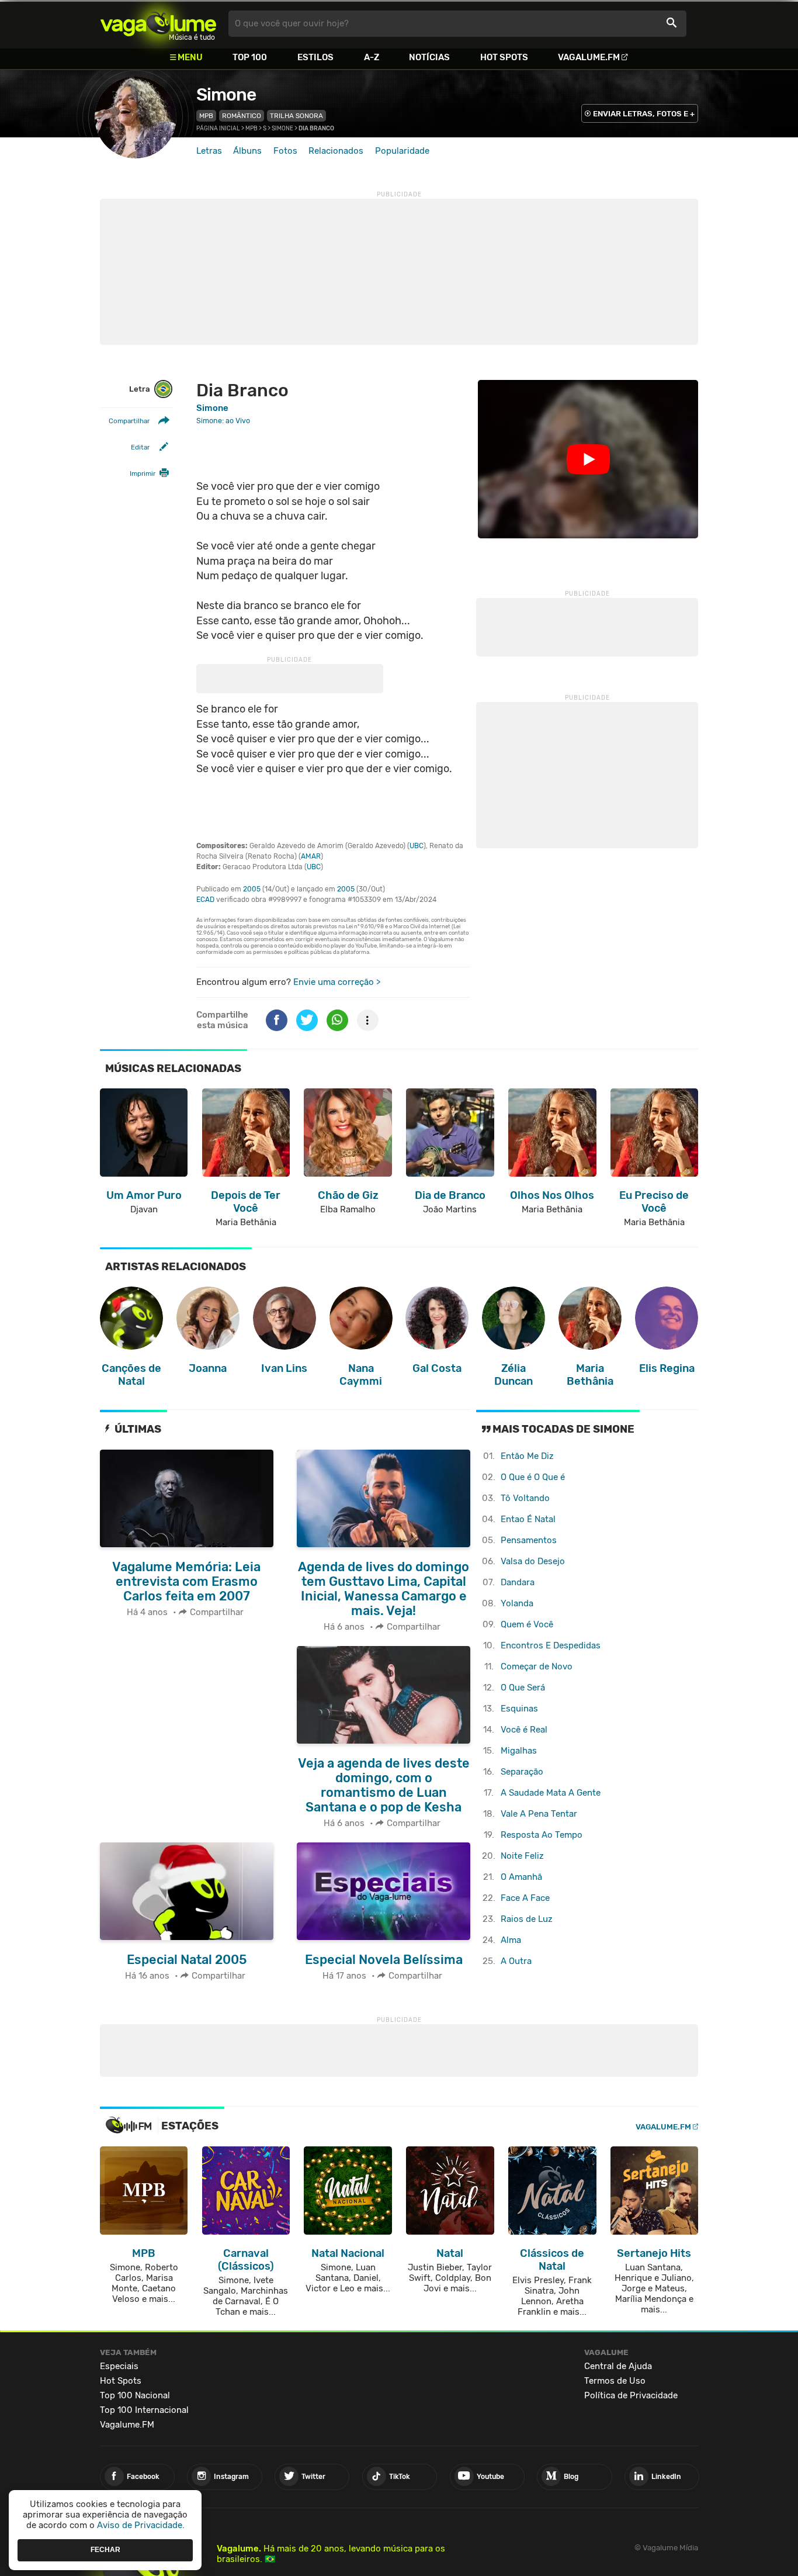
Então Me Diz (527, 1456)
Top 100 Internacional (144, 2410)
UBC (417, 846)
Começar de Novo (537, 1666)
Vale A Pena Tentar (539, 1814)
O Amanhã (521, 1877)
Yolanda (517, 1603)
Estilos (315, 57)
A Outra (516, 1961)
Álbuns (247, 151)
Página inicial (218, 129)
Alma (511, 1940)
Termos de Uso (615, 2381)
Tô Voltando (525, 1498)
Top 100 (250, 57)
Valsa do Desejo (533, 1561)
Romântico (242, 116)
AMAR (311, 856)
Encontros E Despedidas (551, 1645)
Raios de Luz (527, 1919)
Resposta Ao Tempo (542, 1835)
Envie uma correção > (337, 982)
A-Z (372, 57)
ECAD (205, 900)
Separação (522, 1772)
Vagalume (158, 24)
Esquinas (519, 1709)
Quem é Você (527, 1624)
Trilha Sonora (296, 116)
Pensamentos (529, 1540)
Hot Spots (504, 57)
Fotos (285, 151)
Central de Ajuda (618, 2366)
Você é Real (524, 1730)
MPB (206, 116)
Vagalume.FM (589, 57)
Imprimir (143, 473)
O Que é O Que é (533, 1477)
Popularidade (402, 151)
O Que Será (523, 1688)
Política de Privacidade (631, 2395)
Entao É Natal (528, 1519)
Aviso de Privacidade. (141, 2525)
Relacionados (336, 151)
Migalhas (519, 1751)
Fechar (105, 2550)
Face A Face (525, 1898)
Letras (209, 151)
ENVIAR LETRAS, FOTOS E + (644, 114)
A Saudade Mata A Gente (551, 1793)
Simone (226, 95)
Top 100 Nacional (135, 2395)
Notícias (429, 57)
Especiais (119, 2366)
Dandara (518, 1582)
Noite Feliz (522, 1856)
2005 (252, 889)
